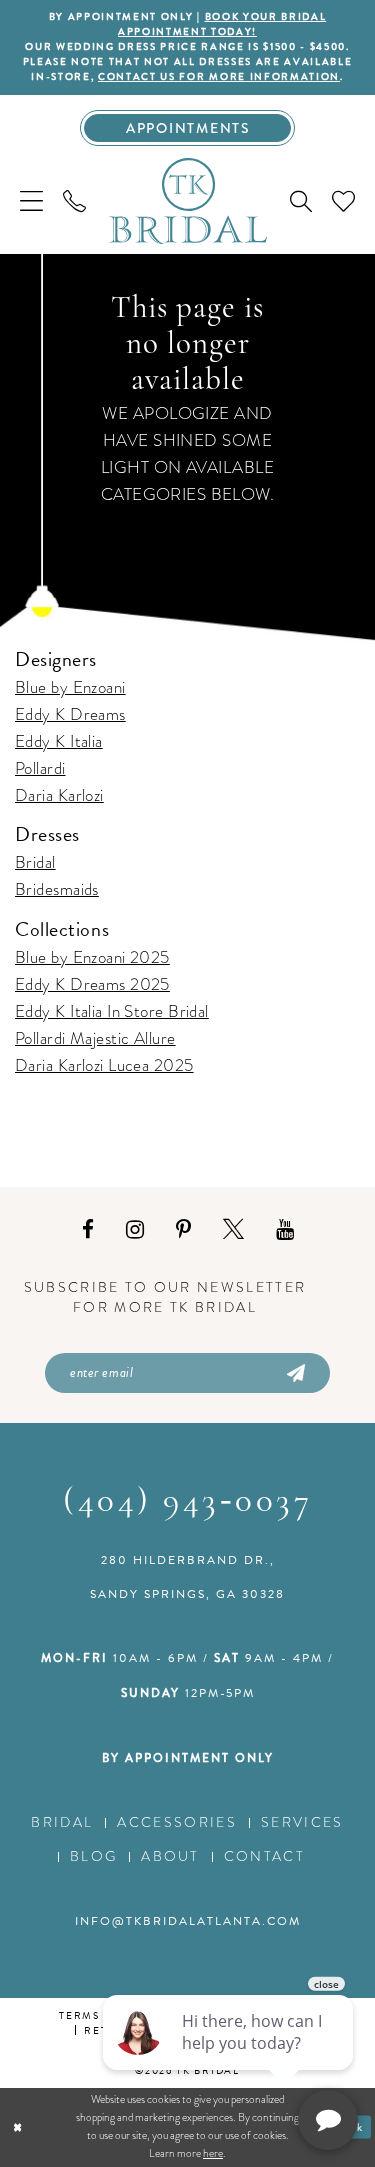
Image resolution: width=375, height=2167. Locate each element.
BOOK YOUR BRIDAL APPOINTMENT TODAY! (222, 24)
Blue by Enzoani (70, 687)
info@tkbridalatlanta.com (188, 1921)
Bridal (35, 862)
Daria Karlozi (59, 795)
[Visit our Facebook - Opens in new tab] (88, 1230)
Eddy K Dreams (70, 714)
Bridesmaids (57, 889)
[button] (31, 200)
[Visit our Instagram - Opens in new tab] (135, 1230)
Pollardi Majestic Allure (95, 1038)
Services (302, 1822)
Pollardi (40, 768)
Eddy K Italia (59, 741)
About (170, 1856)
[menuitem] (31, 200)
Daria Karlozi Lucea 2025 (104, 1065)
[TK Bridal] (188, 200)
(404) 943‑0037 (187, 1502)
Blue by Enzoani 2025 (92, 957)
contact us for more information (219, 77)
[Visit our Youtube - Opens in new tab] (285, 1230)
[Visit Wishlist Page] (343, 200)
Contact (264, 1856)
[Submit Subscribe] (295, 1373)
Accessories (177, 1822)
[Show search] (301, 201)
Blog (93, 1856)
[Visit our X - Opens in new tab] (233, 1230)
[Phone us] (74, 200)
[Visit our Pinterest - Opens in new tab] (183, 1230)
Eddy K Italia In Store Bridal (112, 1011)
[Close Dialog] (17, 2127)
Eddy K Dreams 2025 (92, 984)
